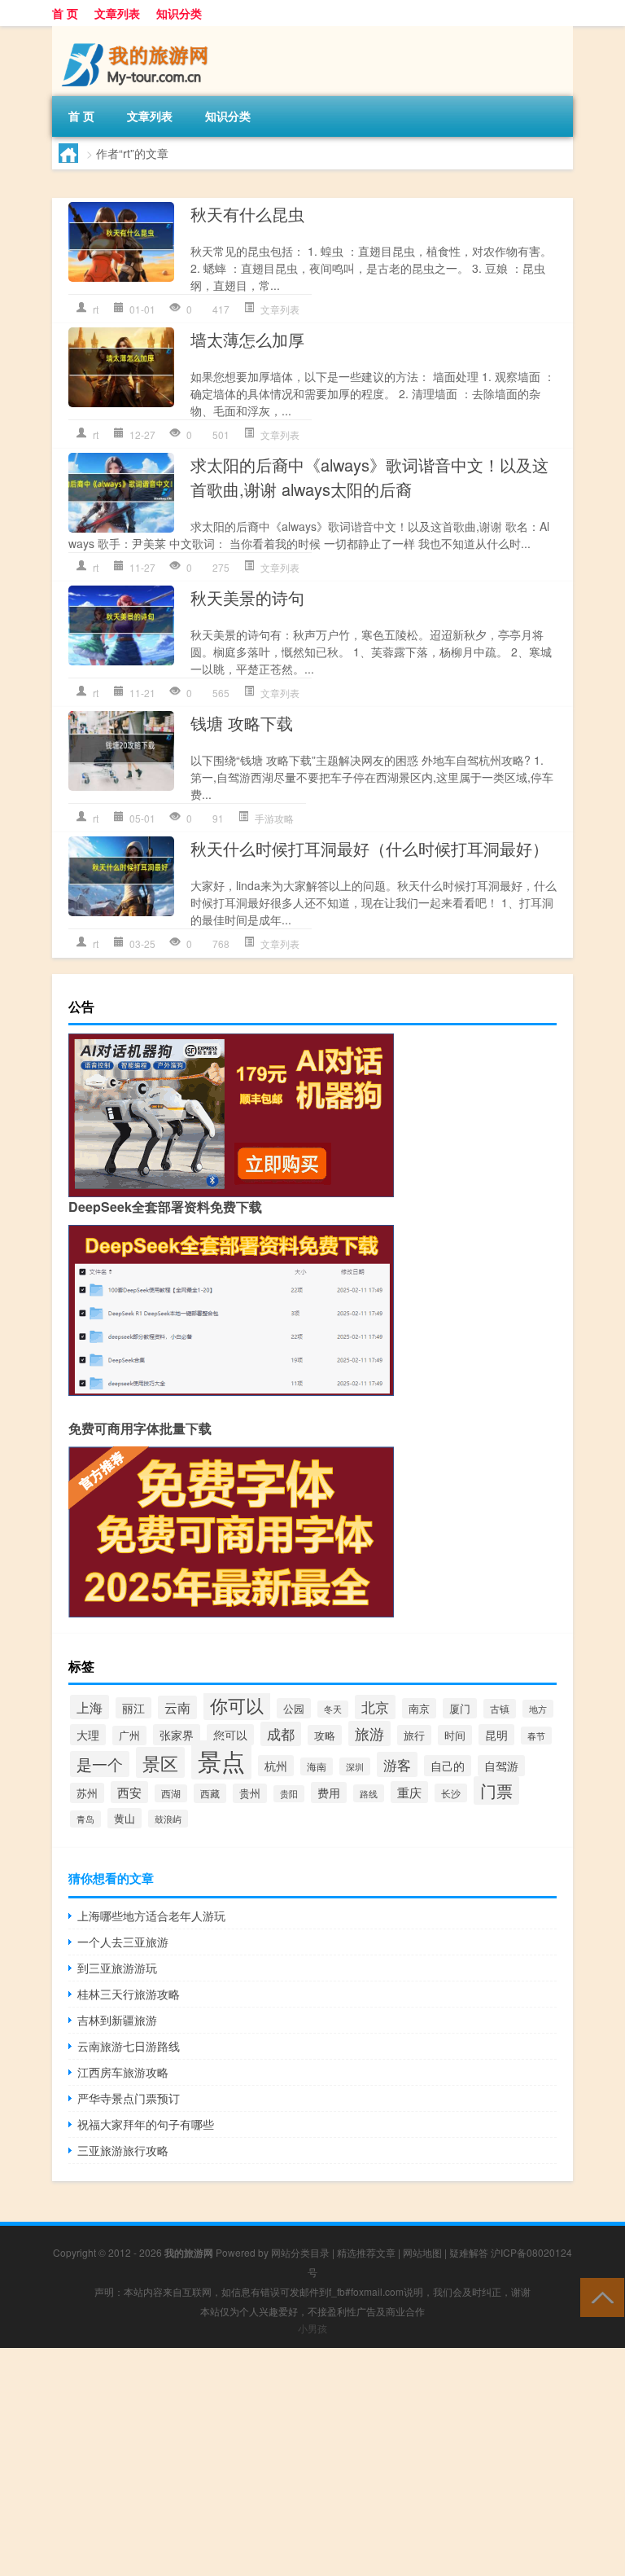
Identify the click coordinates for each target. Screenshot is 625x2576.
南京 (419, 1708)
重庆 (409, 1792)
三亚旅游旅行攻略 (123, 2150)
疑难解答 (469, 2252)
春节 (536, 1736)
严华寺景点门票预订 (129, 2098)
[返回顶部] (599, 2296)
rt (96, 309)
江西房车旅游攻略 (123, 2072)
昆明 (496, 1735)
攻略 (325, 1735)
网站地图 (422, 2252)
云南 (177, 1707)
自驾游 (501, 1766)
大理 (88, 1735)
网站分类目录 (300, 2252)
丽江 (133, 1708)
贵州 (250, 1793)
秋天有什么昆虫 (247, 214)
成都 (281, 1734)
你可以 (237, 1705)
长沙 (451, 1793)
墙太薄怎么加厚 (247, 339)
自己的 (448, 1766)
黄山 (125, 1818)
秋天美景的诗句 (247, 597)
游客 (397, 1764)
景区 (160, 1762)
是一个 (100, 1764)
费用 (329, 1793)
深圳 (355, 1766)
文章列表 (117, 13)
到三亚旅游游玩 (117, 1968)
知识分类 (179, 13)
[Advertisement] (312, 2462)
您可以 (230, 1735)
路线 (369, 1793)
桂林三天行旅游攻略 (129, 1994)
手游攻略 (274, 818)
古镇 (500, 1709)
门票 (496, 1790)
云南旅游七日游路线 (129, 2046)
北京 (375, 1707)
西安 (129, 1792)
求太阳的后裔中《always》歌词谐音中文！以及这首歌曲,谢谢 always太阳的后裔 (369, 477)
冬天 (333, 1709)
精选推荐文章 (366, 2252)
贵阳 (289, 1794)
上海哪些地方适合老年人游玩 (151, 1916)
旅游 (369, 1733)
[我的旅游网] (138, 32)
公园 (294, 1708)
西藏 (210, 1793)
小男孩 (312, 2328)
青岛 (85, 1819)
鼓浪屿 (168, 1819)
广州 (129, 1736)
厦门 (460, 1708)
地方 (538, 1709)
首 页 (65, 13)
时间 (455, 1735)
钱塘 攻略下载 (242, 723)
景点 (221, 1760)
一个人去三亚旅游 (123, 1942)
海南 (317, 1766)
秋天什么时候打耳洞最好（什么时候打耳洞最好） (369, 848)
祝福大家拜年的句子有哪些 (146, 2124)
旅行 (414, 1735)
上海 (90, 1707)
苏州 (87, 1793)
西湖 (171, 1793)
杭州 (276, 1766)
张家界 (177, 1735)
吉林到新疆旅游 (117, 2020)
